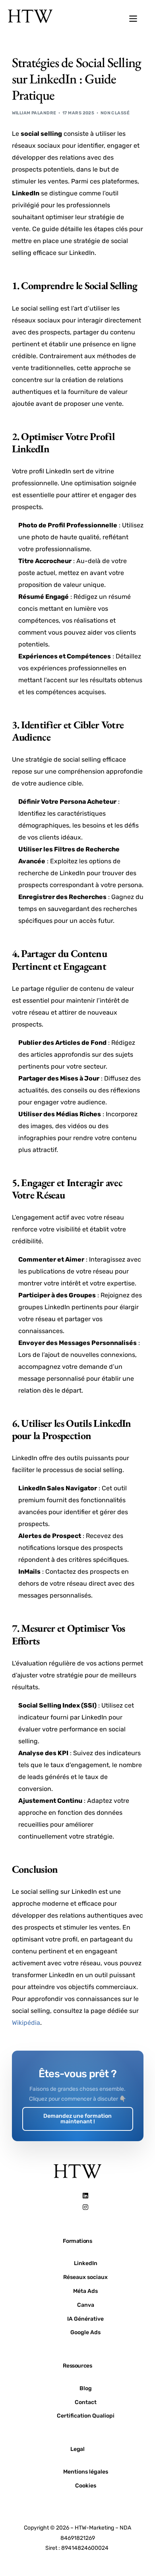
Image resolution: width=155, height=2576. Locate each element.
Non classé (115, 113)
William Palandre (34, 113)
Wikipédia (26, 2023)
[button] (133, 19)
